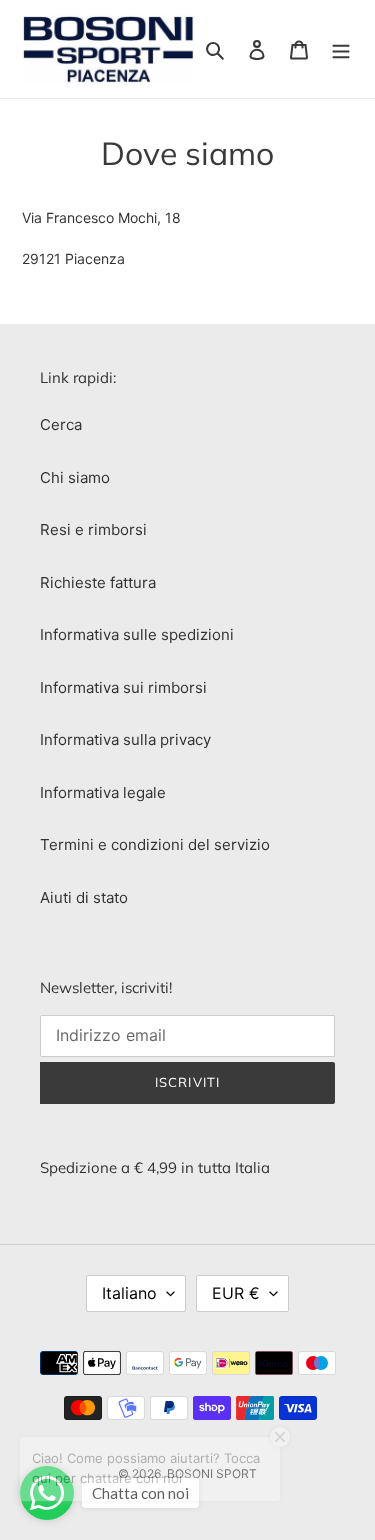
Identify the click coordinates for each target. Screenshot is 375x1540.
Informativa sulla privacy (125, 739)
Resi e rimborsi (93, 529)
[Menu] (341, 49)
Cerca (61, 424)
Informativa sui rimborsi (123, 687)
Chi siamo (75, 477)
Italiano (129, 1293)
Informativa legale (103, 792)
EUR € (236, 1293)
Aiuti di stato (84, 897)
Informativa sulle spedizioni (137, 634)
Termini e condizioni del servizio (155, 844)
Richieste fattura (98, 582)
